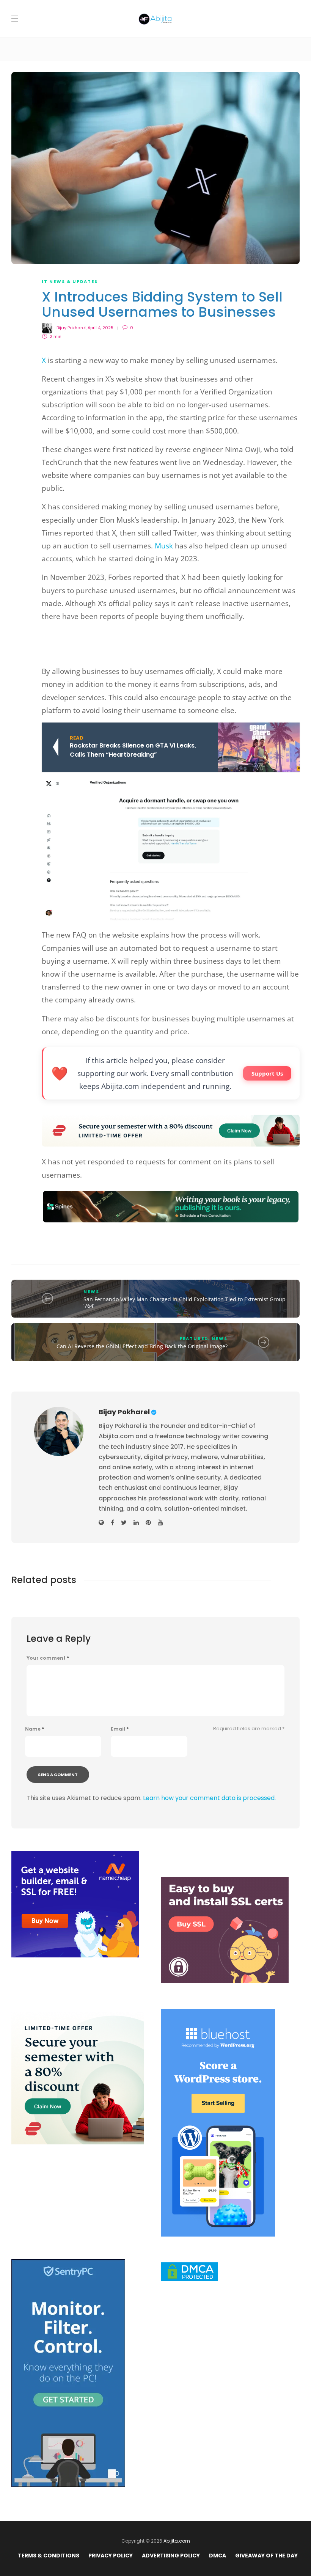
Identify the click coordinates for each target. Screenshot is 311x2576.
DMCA (218, 2556)
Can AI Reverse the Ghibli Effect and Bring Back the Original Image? (142, 1346)
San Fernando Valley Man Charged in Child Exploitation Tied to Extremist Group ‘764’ (185, 1303)
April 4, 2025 (101, 328)
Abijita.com (177, 2541)
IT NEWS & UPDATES (70, 281)
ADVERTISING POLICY (171, 2556)
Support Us (267, 1073)
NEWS (91, 1291)
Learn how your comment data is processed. (209, 1798)
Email (120, 1729)
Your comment (48, 1658)
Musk (164, 546)
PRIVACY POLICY (111, 2556)
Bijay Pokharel (71, 328)
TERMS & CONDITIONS (49, 2556)
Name (35, 1729)
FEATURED (194, 1338)
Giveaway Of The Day (266, 2556)
